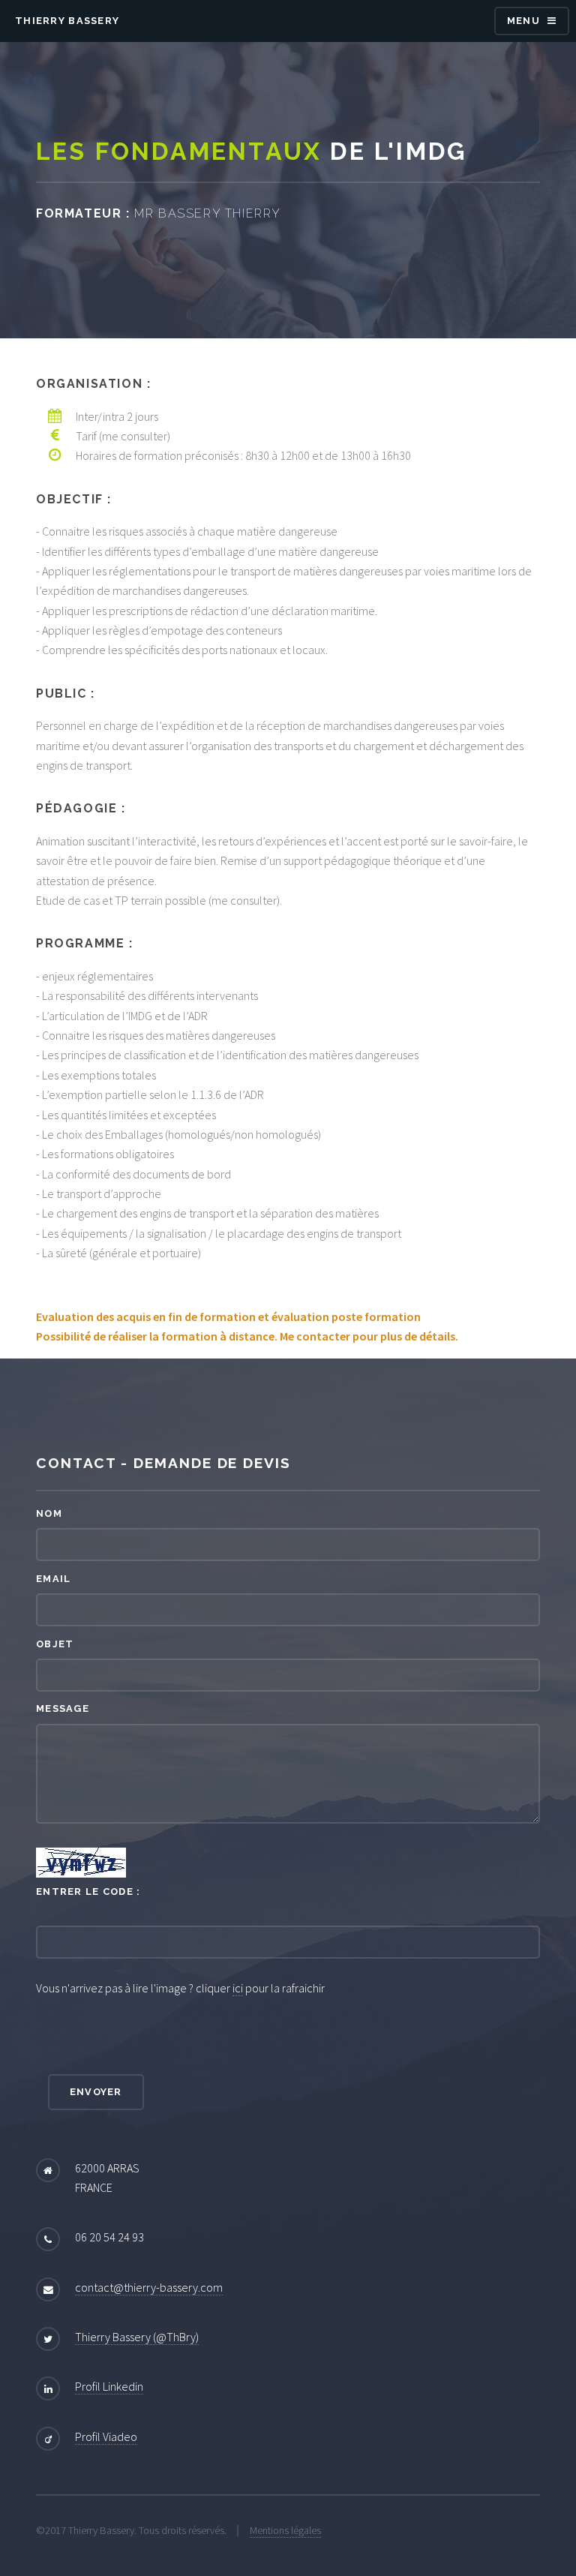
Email (53, 1579)
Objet (55, 1644)
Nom (49, 1513)
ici (238, 1988)
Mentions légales (285, 2530)
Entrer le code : (88, 1891)
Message (63, 1708)
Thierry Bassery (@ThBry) (137, 2337)
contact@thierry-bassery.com (149, 2287)
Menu (523, 21)
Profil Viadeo (106, 2436)
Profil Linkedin (109, 2386)
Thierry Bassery (67, 21)
